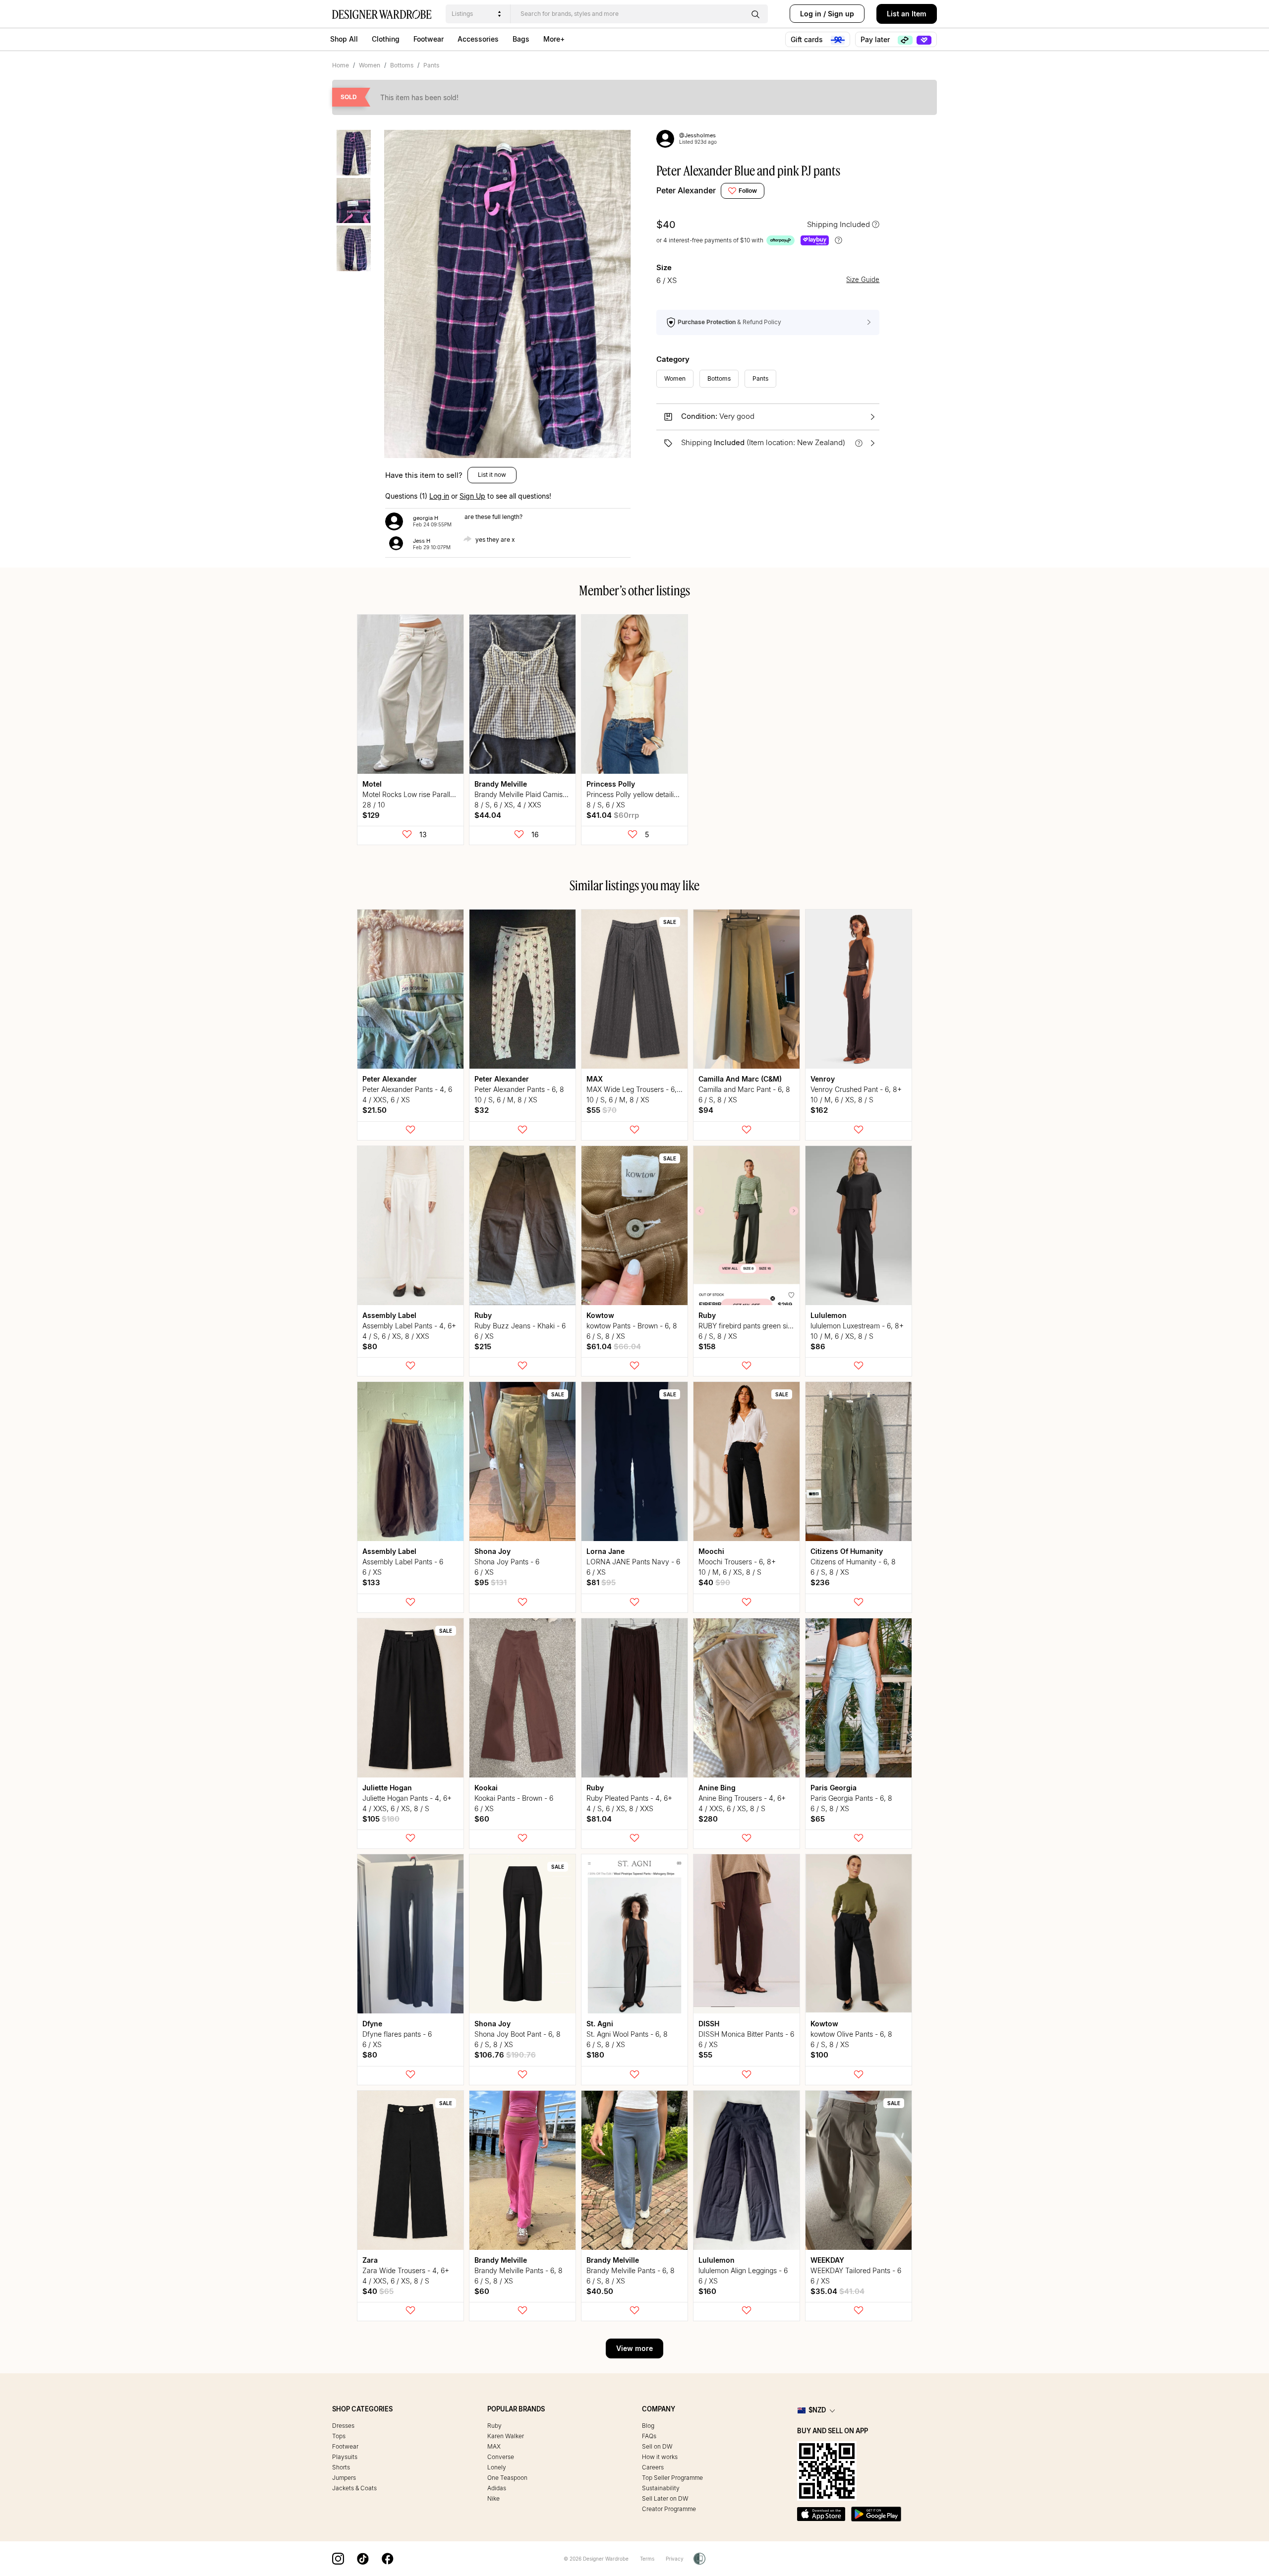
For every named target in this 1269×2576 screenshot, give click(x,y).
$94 (706, 1110)
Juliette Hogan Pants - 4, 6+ (407, 1798)
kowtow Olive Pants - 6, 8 (851, 2034)
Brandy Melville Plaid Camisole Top (530, 794)
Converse (501, 2457)
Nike (493, 2498)
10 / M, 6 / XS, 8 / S (842, 1100)
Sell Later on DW (665, 2498)
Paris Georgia (834, 1788)
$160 (707, 2291)
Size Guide (863, 280)
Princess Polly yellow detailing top (640, 794)
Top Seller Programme (672, 2478)
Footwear (429, 39)
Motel (372, 784)
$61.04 (614, 1346)
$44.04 (488, 815)
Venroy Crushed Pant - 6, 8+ (856, 1089)
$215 (483, 1346)
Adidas (497, 2488)
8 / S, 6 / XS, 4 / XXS (508, 805)
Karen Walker (506, 2436)
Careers (653, 2467)
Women (370, 65)
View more (634, 2348)
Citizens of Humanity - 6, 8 (853, 1562)
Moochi (711, 1551)
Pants (431, 65)
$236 (820, 1582)
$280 (708, 1819)
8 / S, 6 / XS (606, 805)
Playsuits (345, 2457)
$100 (819, 2055)
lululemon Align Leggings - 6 (743, 2270)
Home (341, 65)
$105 (381, 1819)
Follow (748, 191)
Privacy (675, 2559)
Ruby (483, 1315)
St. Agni (600, 2024)
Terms (647, 2559)
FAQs (649, 2436)
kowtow (600, 1315)
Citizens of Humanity (847, 1551)
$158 (707, 1346)
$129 (371, 815)
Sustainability (661, 2488)
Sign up (841, 14)
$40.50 (600, 2291)
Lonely (497, 2467)
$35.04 (837, 2291)
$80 (370, 1346)
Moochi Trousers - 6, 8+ (737, 1562)
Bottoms (402, 65)
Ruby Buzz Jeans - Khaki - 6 (520, 1326)
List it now (492, 475)
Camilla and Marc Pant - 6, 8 (744, 1089)
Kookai (486, 1788)
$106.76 (505, 2055)
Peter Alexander (686, 190)
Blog (648, 2426)
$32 (482, 1110)
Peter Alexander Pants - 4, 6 (407, 1089)
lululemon (829, 1315)
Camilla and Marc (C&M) (740, 1079)
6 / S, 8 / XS (718, 1100)
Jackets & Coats (354, 2488)
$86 (818, 1346)
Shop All (344, 39)
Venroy (823, 1079)
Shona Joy (492, 1551)
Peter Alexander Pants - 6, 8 (519, 1089)
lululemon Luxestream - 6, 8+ (857, 1326)
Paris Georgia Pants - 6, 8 (851, 1798)
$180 (595, 2055)
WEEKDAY (827, 2260)
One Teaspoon (507, 2478)
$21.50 (375, 1110)
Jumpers (344, 2478)
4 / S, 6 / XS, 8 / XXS (396, 1336)
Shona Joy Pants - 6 (507, 1562)
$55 (602, 1110)
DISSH (709, 2024)
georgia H (426, 518)
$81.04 (599, 1819)
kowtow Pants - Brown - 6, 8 (632, 1326)
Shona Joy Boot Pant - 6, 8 (518, 2034)
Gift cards (808, 39)
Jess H (422, 541)
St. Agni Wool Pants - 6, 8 (627, 2034)
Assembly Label (389, 1315)
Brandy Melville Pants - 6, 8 (519, 2270)
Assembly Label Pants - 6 (403, 1562)
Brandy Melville (501, 784)
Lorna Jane (606, 1551)
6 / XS (484, 1336)
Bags (521, 39)
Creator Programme (669, 2509)
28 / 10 (374, 805)
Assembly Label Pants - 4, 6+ (409, 1326)
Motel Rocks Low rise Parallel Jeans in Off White (440, 794)
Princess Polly (611, 784)
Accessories (478, 39)
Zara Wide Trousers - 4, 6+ (406, 2270)
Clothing (386, 39)
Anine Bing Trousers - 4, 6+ (742, 1798)
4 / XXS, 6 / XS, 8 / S (396, 1808)
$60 (482, 1819)
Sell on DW (657, 2446)
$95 (490, 1582)
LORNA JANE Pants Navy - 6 (633, 1562)
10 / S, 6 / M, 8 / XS (506, 1100)
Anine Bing (717, 1788)
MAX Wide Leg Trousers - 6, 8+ (637, 1089)
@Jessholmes (697, 135)
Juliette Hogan (387, 1788)
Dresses (343, 2426)
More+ (554, 39)
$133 (371, 1582)
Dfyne (372, 2024)
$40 (714, 1582)
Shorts (341, 2467)
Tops (339, 2436)
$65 (818, 1819)
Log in (811, 14)
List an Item (907, 14)
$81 (601, 1582)
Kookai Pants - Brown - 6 (514, 1798)
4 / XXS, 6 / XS (386, 1100)
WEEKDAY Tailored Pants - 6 (856, 2270)
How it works (660, 2457)
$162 (819, 1110)
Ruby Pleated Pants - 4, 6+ (629, 1798)
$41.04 (613, 815)
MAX (595, 1079)
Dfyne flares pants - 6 (397, 2034)
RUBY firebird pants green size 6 (750, 1326)
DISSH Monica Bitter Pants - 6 (746, 2034)
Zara (370, 2260)
